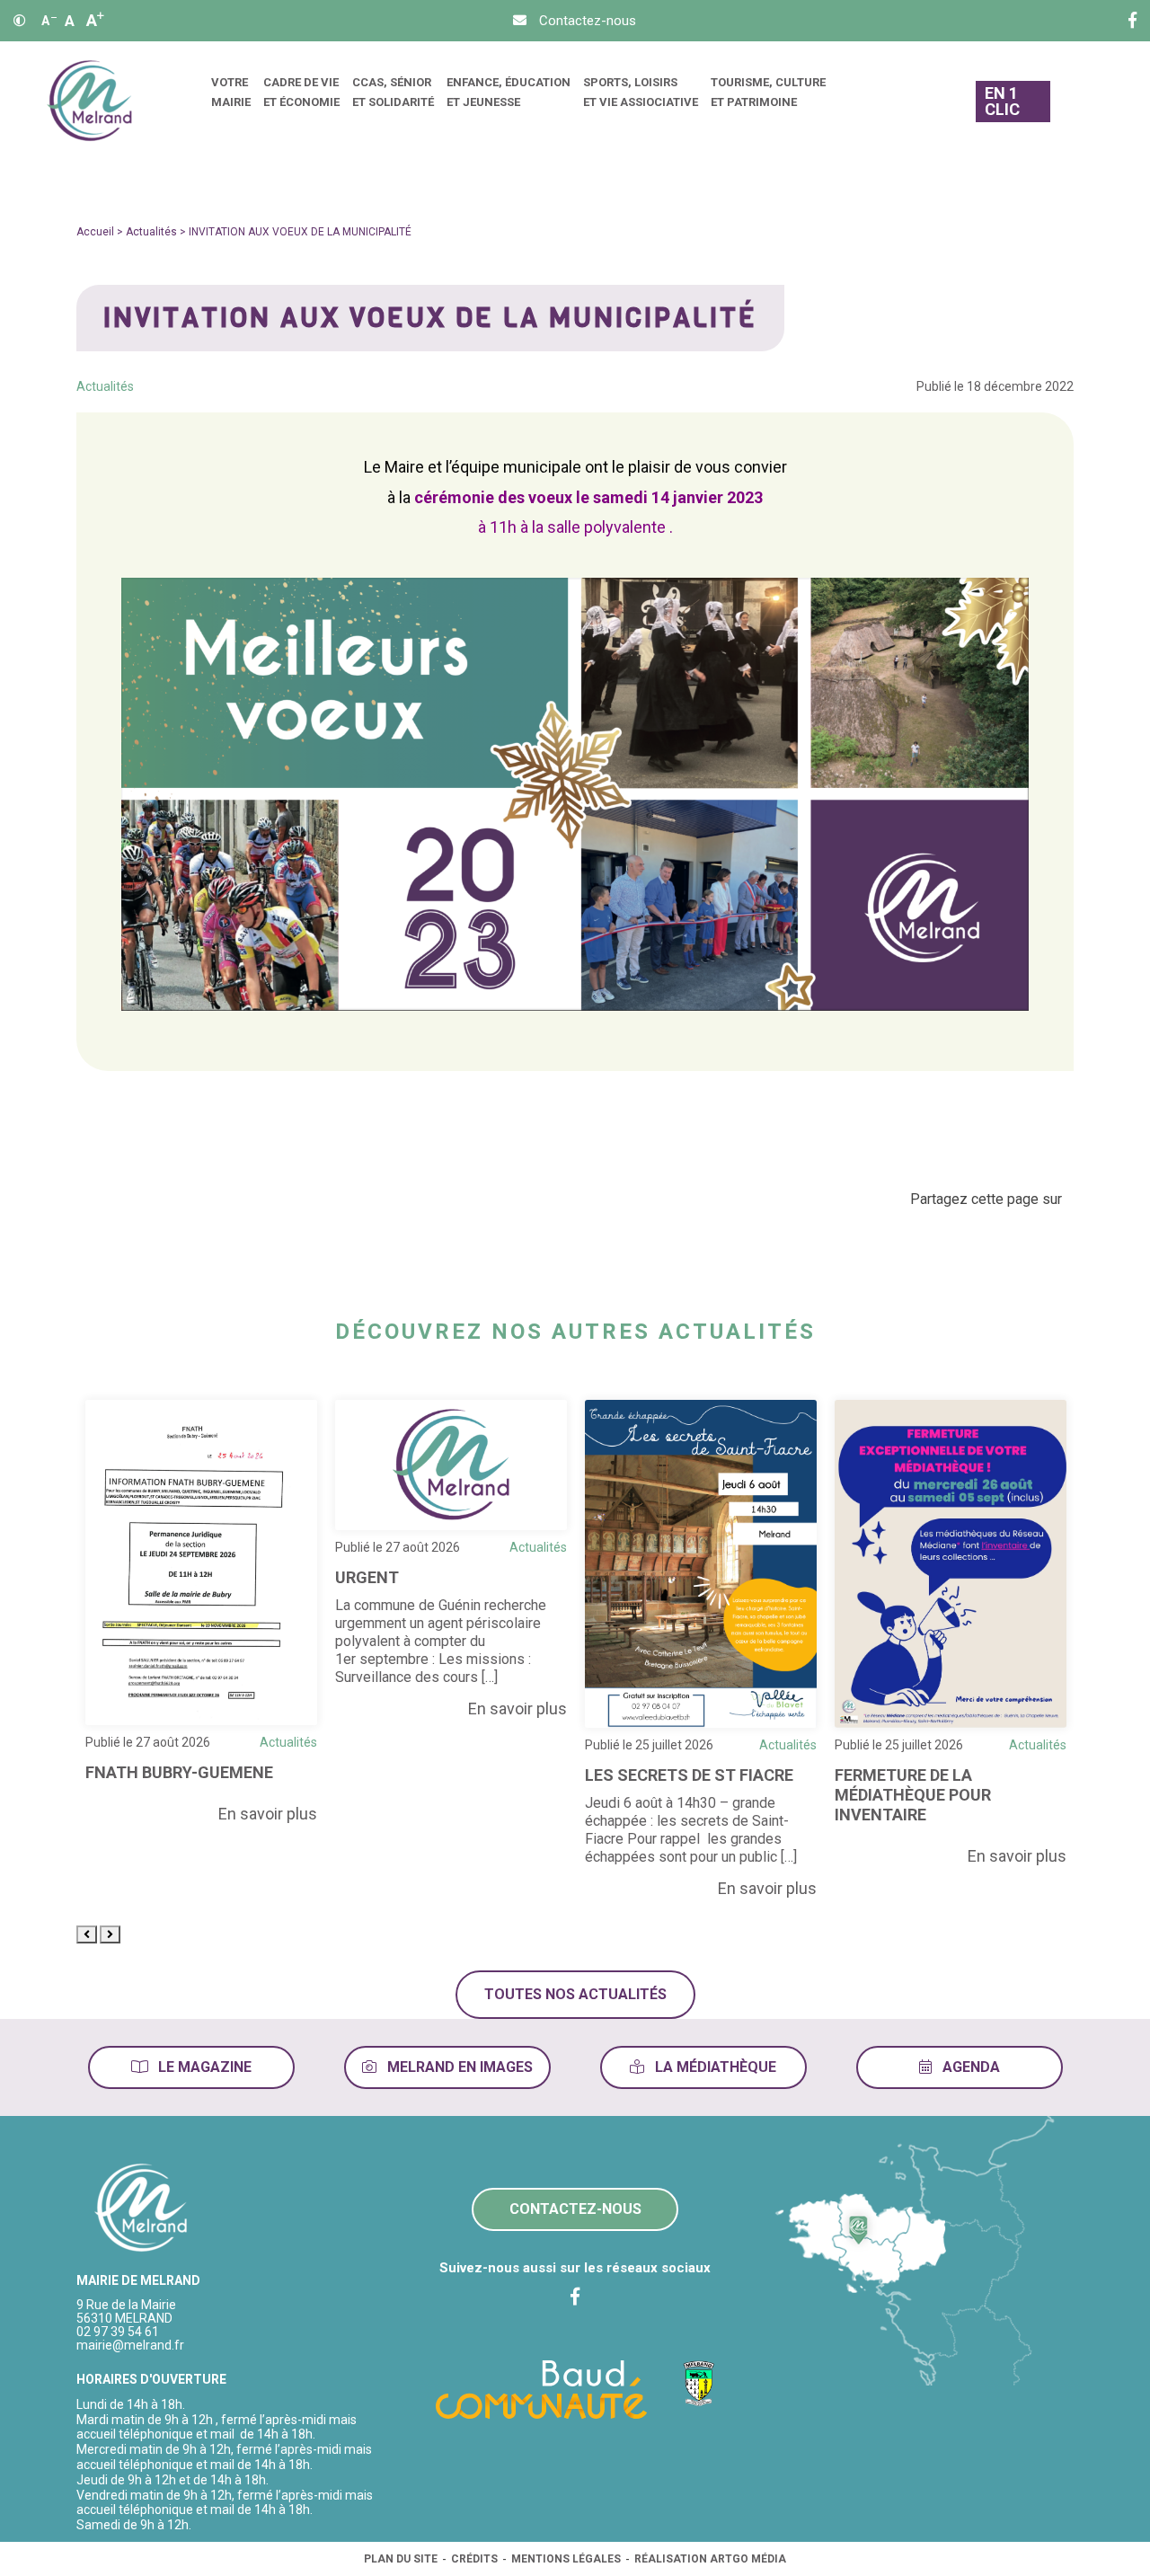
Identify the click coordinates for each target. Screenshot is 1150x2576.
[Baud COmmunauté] (541, 2388)
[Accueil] (89, 101)
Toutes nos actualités (575, 1994)
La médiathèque (714, 2067)
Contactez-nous (575, 2209)
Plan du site (401, 2559)
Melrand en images (458, 2067)
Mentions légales (566, 2559)
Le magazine (203, 2067)
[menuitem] (231, 101)
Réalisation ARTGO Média (710, 2559)
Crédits (474, 2559)
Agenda (969, 2067)
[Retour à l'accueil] (142, 2209)
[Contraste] (20, 21)
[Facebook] (1132, 21)
